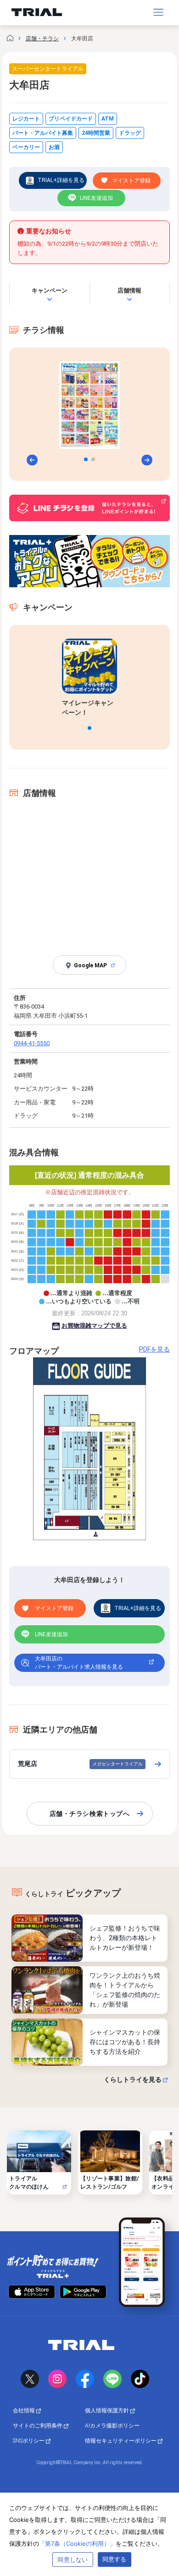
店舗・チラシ (42, 39)
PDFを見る (154, 1349)
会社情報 (25, 2411)
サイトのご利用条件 (38, 2426)
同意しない (73, 2559)
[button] (86, 459)
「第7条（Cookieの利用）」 (77, 2543)
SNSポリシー (29, 2441)
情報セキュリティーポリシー (121, 2441)
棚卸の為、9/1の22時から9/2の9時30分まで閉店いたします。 (88, 248)
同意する (115, 2559)
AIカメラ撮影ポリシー (112, 2426)
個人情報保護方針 (108, 2411)
